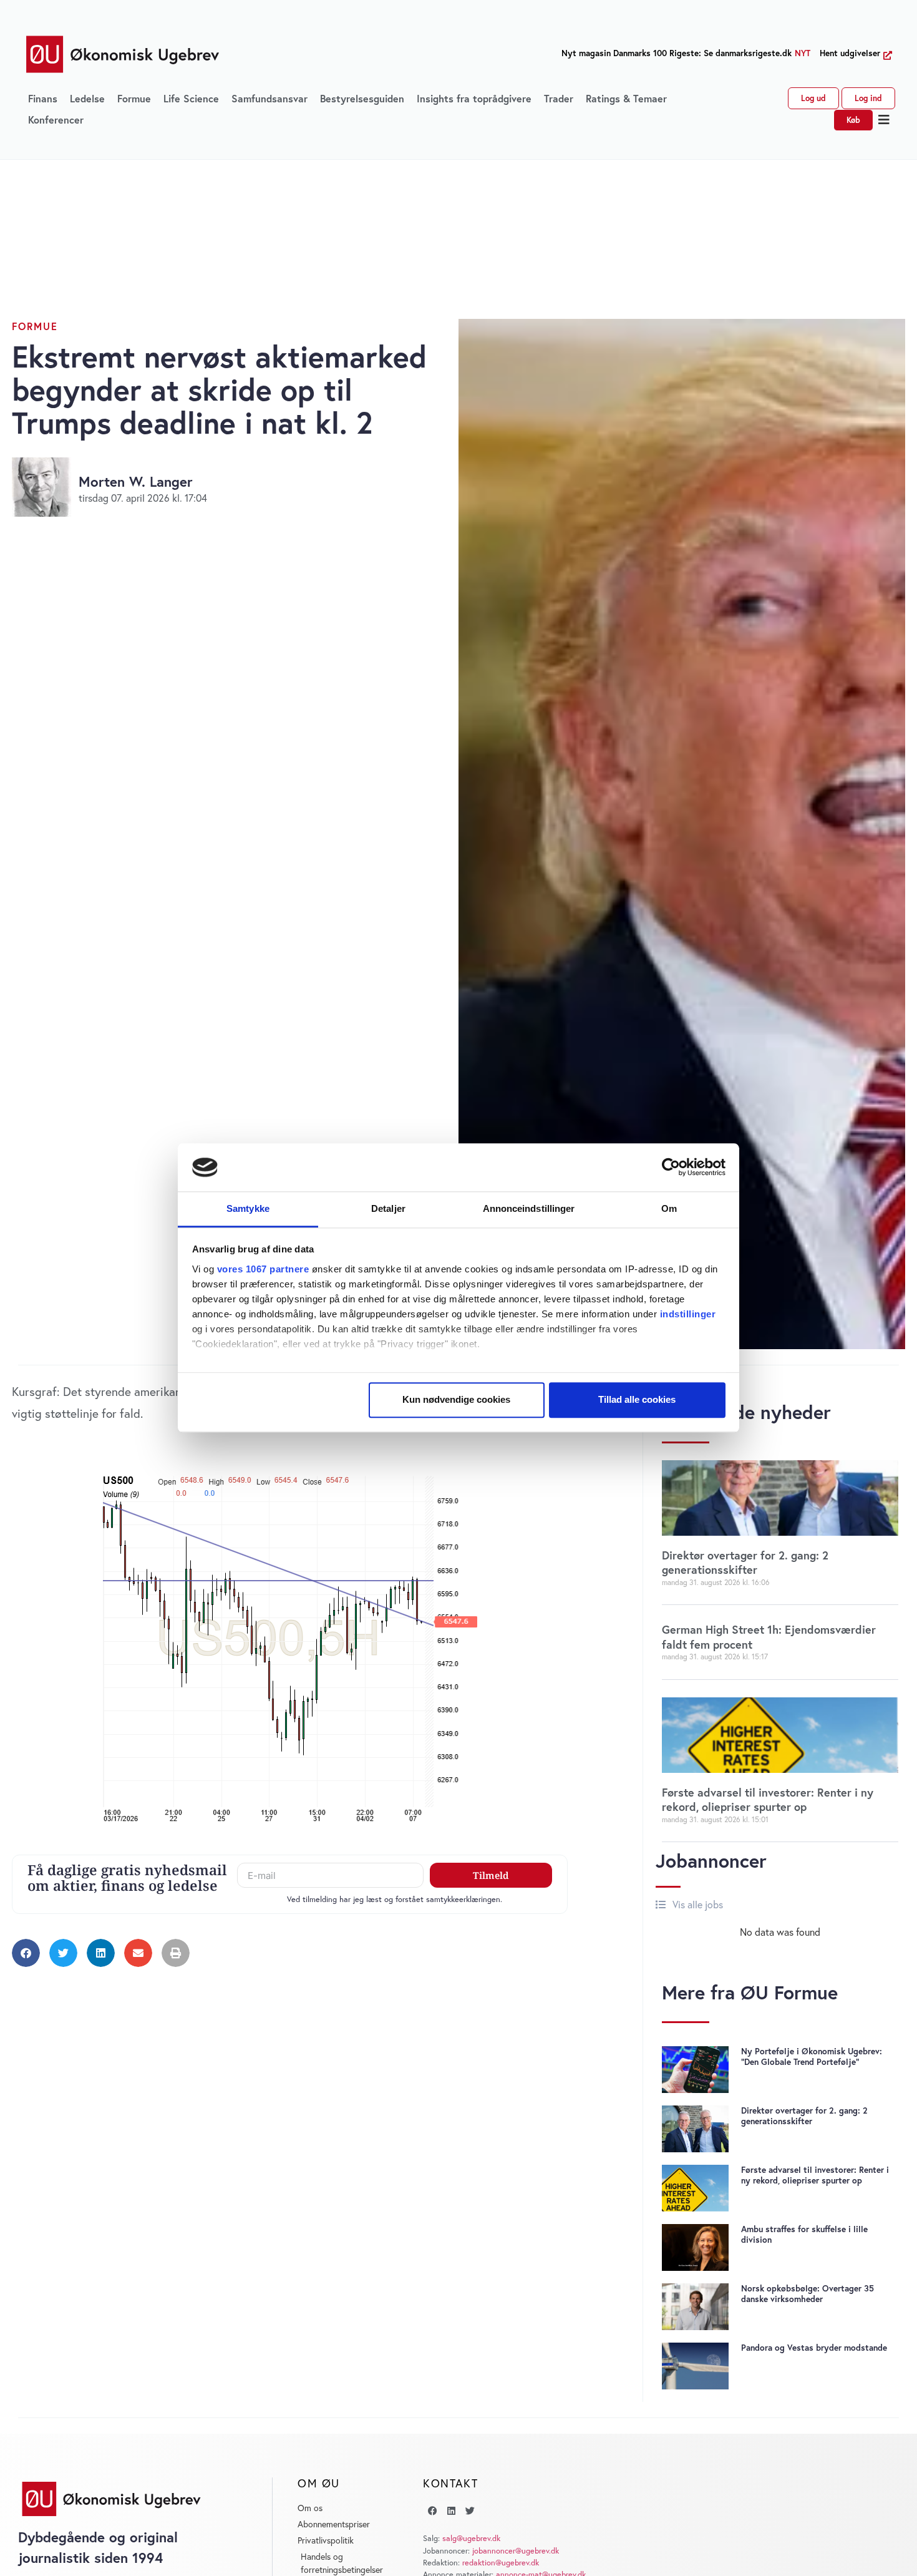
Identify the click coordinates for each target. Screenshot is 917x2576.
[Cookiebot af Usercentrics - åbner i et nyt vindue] (671, 1168)
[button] (884, 120)
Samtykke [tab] (248, 1208)
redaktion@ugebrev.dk (501, 2563)
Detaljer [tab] (388, 1208)
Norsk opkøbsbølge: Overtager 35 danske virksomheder (808, 2294)
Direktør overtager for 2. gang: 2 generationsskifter (745, 1562)
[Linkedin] (451, 2510)
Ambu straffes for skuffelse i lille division (804, 2234)
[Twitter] (470, 2510)
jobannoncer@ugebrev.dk (516, 2551)
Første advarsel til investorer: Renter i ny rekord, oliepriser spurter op (768, 1799)
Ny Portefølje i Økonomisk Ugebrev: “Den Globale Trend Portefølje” (812, 2056)
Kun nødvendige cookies (456, 1400)
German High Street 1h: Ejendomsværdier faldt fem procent (769, 1637)
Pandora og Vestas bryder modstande (814, 2348)
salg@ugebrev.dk (471, 2538)
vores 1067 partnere (263, 1269)
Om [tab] (669, 1208)
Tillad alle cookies (637, 1400)
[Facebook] (432, 2510)
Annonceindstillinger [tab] (529, 1208)
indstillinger (688, 1314)
